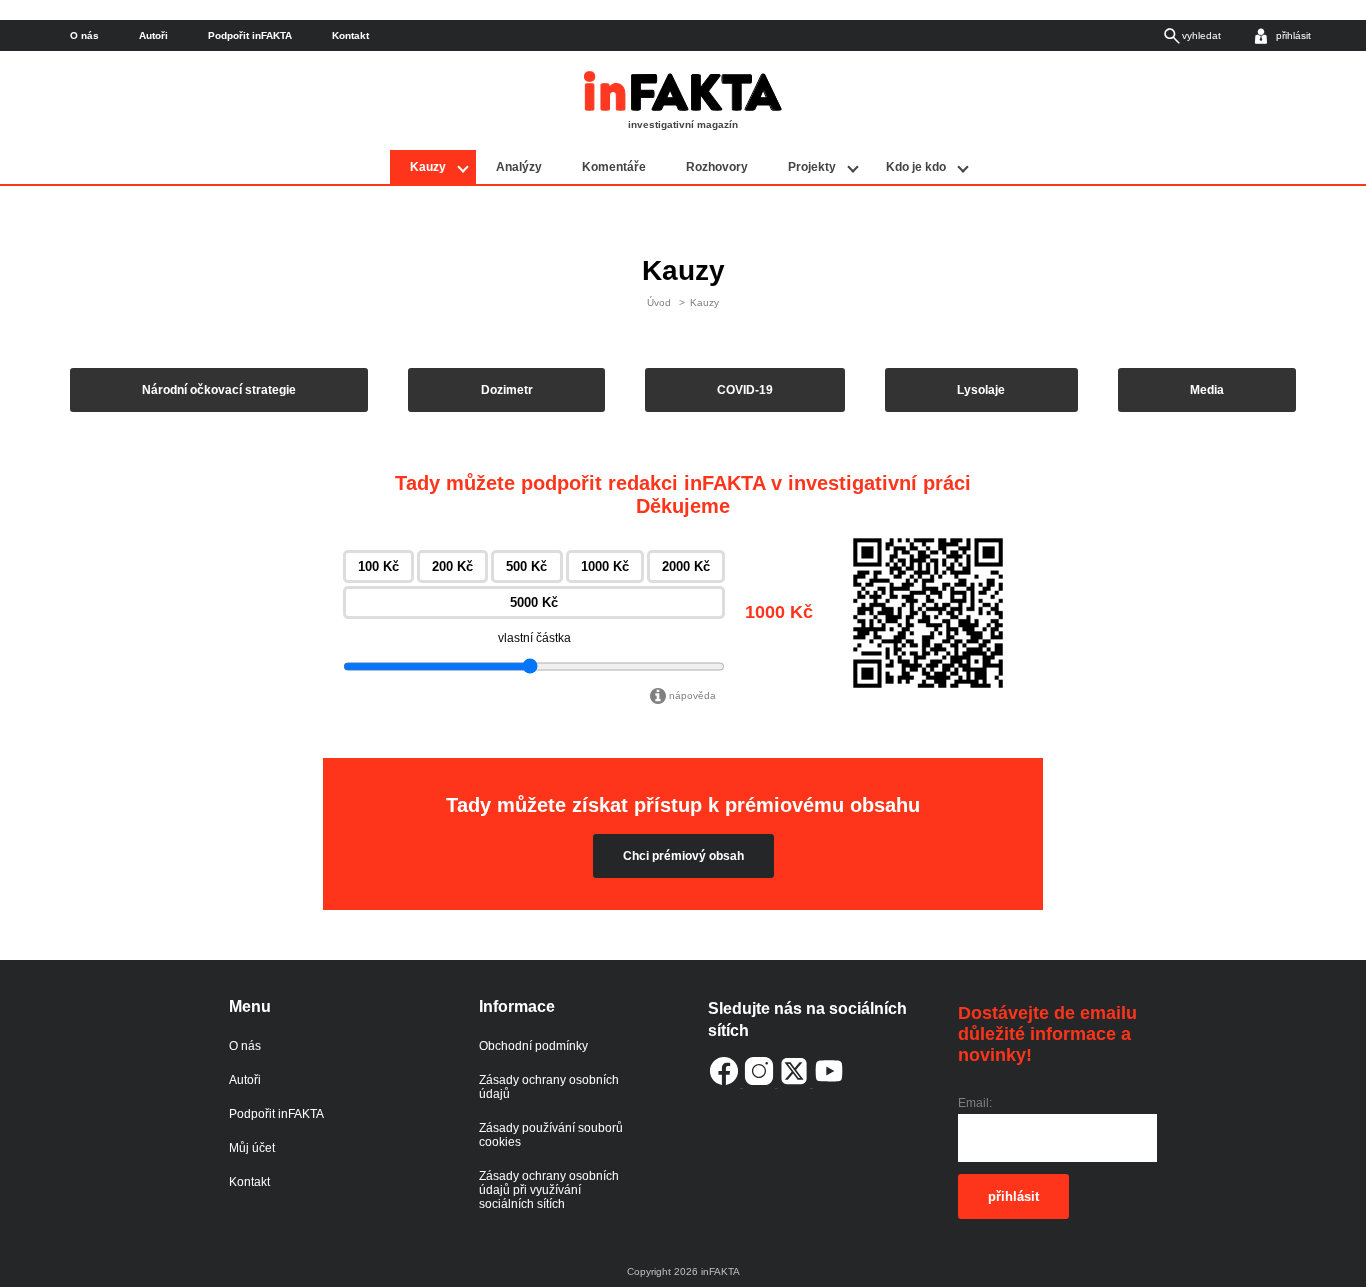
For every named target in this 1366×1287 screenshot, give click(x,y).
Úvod (659, 302)
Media (1207, 390)
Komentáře (614, 167)
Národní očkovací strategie (219, 390)
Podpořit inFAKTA (250, 35)
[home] (683, 107)
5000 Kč (534, 602)
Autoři (153, 35)
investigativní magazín (683, 124)
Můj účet (252, 1148)
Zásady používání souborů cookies (551, 1135)
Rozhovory (717, 167)
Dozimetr (507, 390)
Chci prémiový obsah (683, 856)
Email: (975, 1103)
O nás (84, 35)
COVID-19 (745, 390)
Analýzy (519, 167)
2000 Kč (686, 566)
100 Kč (378, 566)
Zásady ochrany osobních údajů (549, 1087)
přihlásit (1013, 1196)
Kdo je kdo (916, 167)
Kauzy (428, 167)
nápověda (692, 695)
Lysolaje (981, 390)
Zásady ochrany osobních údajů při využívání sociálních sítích (549, 1190)
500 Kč (526, 566)
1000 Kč (605, 566)
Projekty (812, 167)
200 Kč (452, 566)
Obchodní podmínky (533, 1046)
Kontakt (350, 35)
